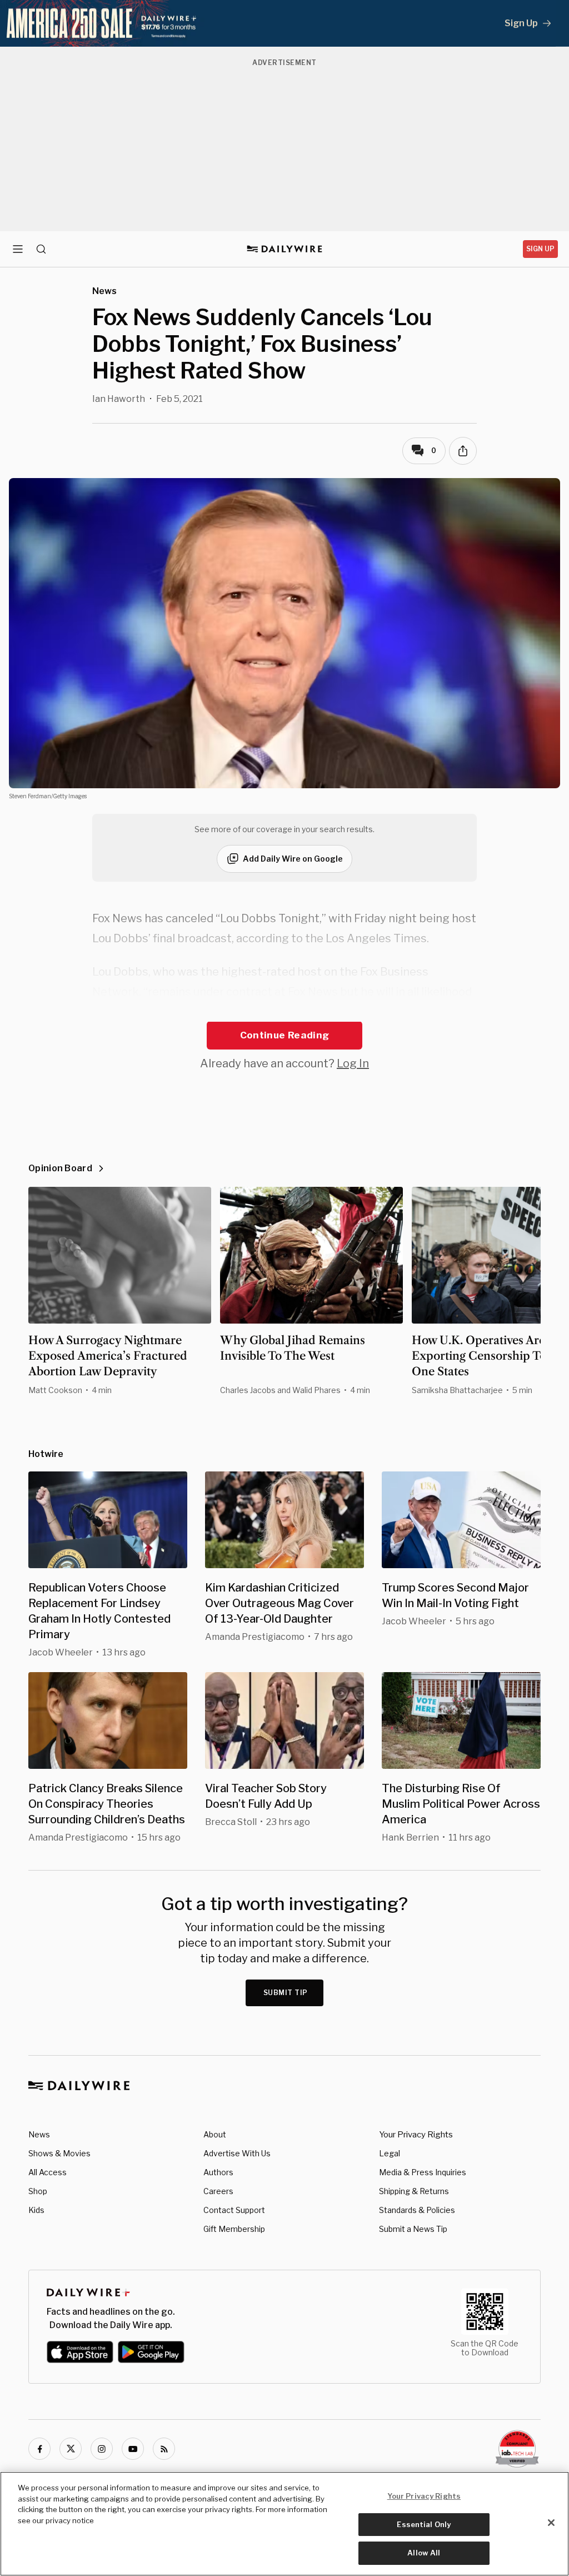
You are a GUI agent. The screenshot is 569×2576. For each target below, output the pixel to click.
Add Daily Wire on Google (293, 859)
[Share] (463, 451)
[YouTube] (133, 2449)
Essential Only (424, 2524)
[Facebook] (39, 2449)
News (39, 2134)
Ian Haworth (119, 399)
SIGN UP (540, 249)
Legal (390, 2153)
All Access (48, 2172)
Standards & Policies (417, 2210)
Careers (218, 2191)
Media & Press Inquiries (423, 2172)
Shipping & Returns (414, 2191)
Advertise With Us (237, 2153)
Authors (218, 2172)
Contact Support (234, 2210)
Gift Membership (234, 2229)
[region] (284, 2524)
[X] (71, 2449)
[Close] (551, 2523)
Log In (353, 1063)
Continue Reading (284, 1035)
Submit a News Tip (413, 2229)
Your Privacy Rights (416, 2135)
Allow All (424, 2553)
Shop (38, 2191)
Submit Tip (286, 1993)
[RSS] (164, 2449)
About (215, 2134)
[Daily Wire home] (285, 249)
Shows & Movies (59, 2153)
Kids (36, 2210)
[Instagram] (102, 2449)
